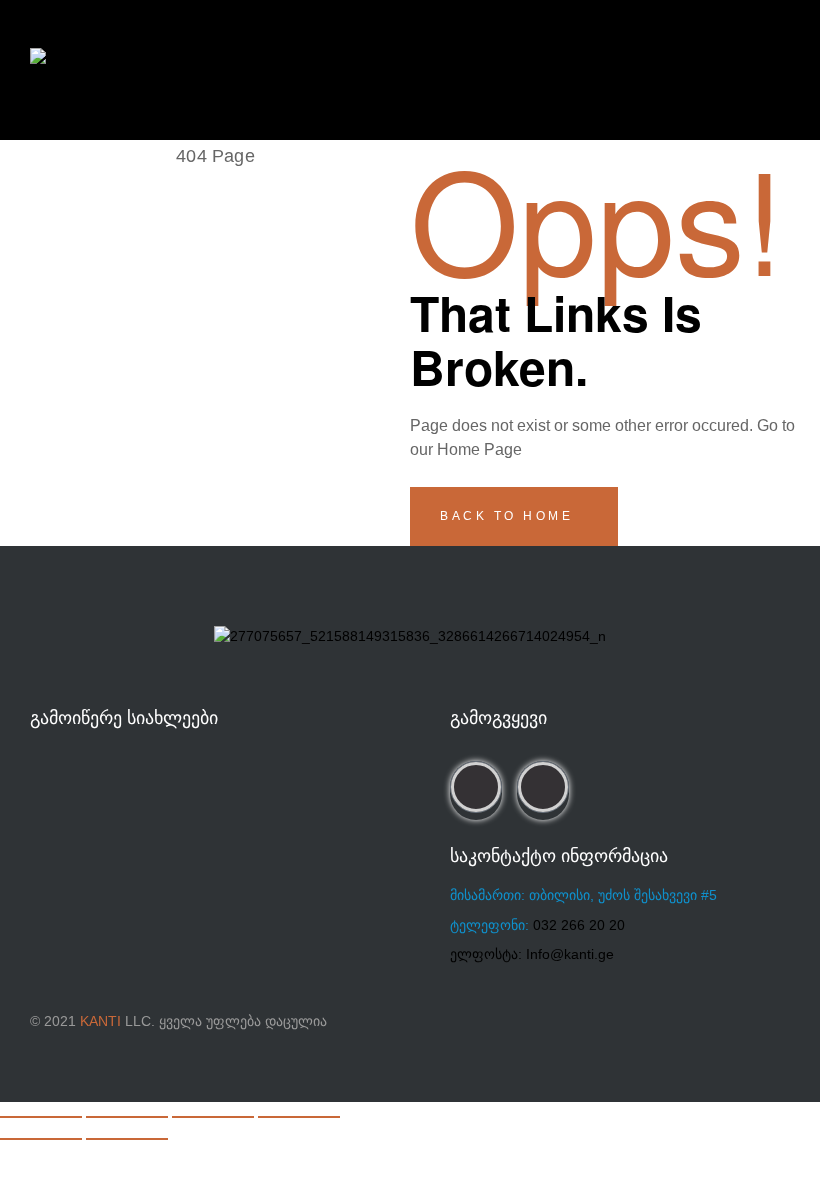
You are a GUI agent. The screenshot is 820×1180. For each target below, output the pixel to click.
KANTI (100, 1021)
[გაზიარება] (213, 1117)
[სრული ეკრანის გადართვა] (127, 1117)
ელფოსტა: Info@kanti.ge (532, 954)
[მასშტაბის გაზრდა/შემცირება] (41, 1117)
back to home (510, 516)
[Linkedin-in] (543, 787)
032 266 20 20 (579, 925)
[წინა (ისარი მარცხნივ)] (41, 1139)
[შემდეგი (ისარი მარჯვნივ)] (127, 1139)
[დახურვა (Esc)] (299, 1117)
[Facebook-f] (476, 787)
